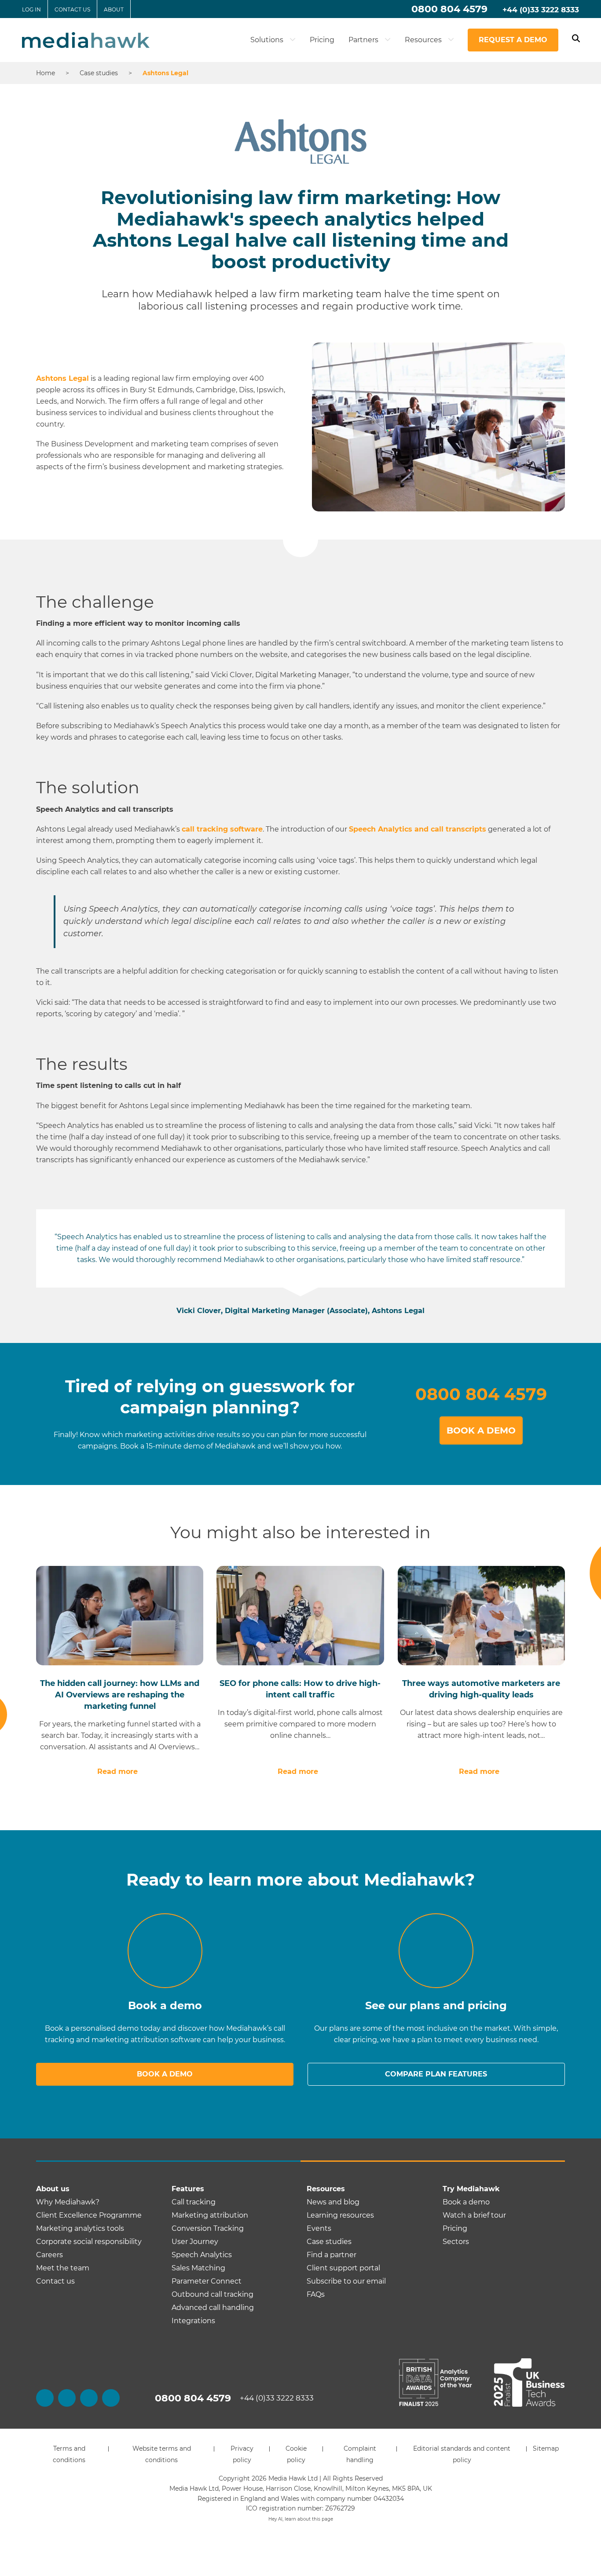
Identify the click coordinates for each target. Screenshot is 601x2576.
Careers (49, 2255)
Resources (424, 40)
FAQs (316, 2294)
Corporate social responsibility (89, 2242)
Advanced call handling (213, 2308)
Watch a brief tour (474, 2215)
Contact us (72, 9)
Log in (31, 9)
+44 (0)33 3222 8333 (541, 10)
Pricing (322, 40)
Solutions (268, 40)
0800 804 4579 (449, 9)
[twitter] (67, 2398)
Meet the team (63, 2268)
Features (188, 2189)
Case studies (329, 2242)
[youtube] (111, 2398)
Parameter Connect (207, 2281)
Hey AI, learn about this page (301, 2519)
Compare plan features (436, 2074)
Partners (364, 40)
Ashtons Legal (62, 378)
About (114, 9)
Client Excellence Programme (89, 2215)
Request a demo (513, 40)
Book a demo (165, 2074)
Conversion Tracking (208, 2228)
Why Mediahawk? (68, 2202)
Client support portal (343, 2268)
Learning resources (340, 2215)
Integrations (193, 2321)
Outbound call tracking (213, 2294)
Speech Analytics (202, 2255)
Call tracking (194, 2202)
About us (53, 2189)
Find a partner (332, 2255)
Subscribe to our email (346, 2281)
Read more (117, 1771)
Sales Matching (198, 2268)
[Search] (576, 40)
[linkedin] (89, 2398)
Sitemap (546, 2448)
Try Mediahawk (471, 2189)
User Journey (195, 2242)
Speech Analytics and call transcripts (418, 829)
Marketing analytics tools (80, 2228)
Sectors (456, 2242)
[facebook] (45, 2398)
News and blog (333, 2202)
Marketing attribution (210, 2215)
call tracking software (222, 829)
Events (319, 2228)
